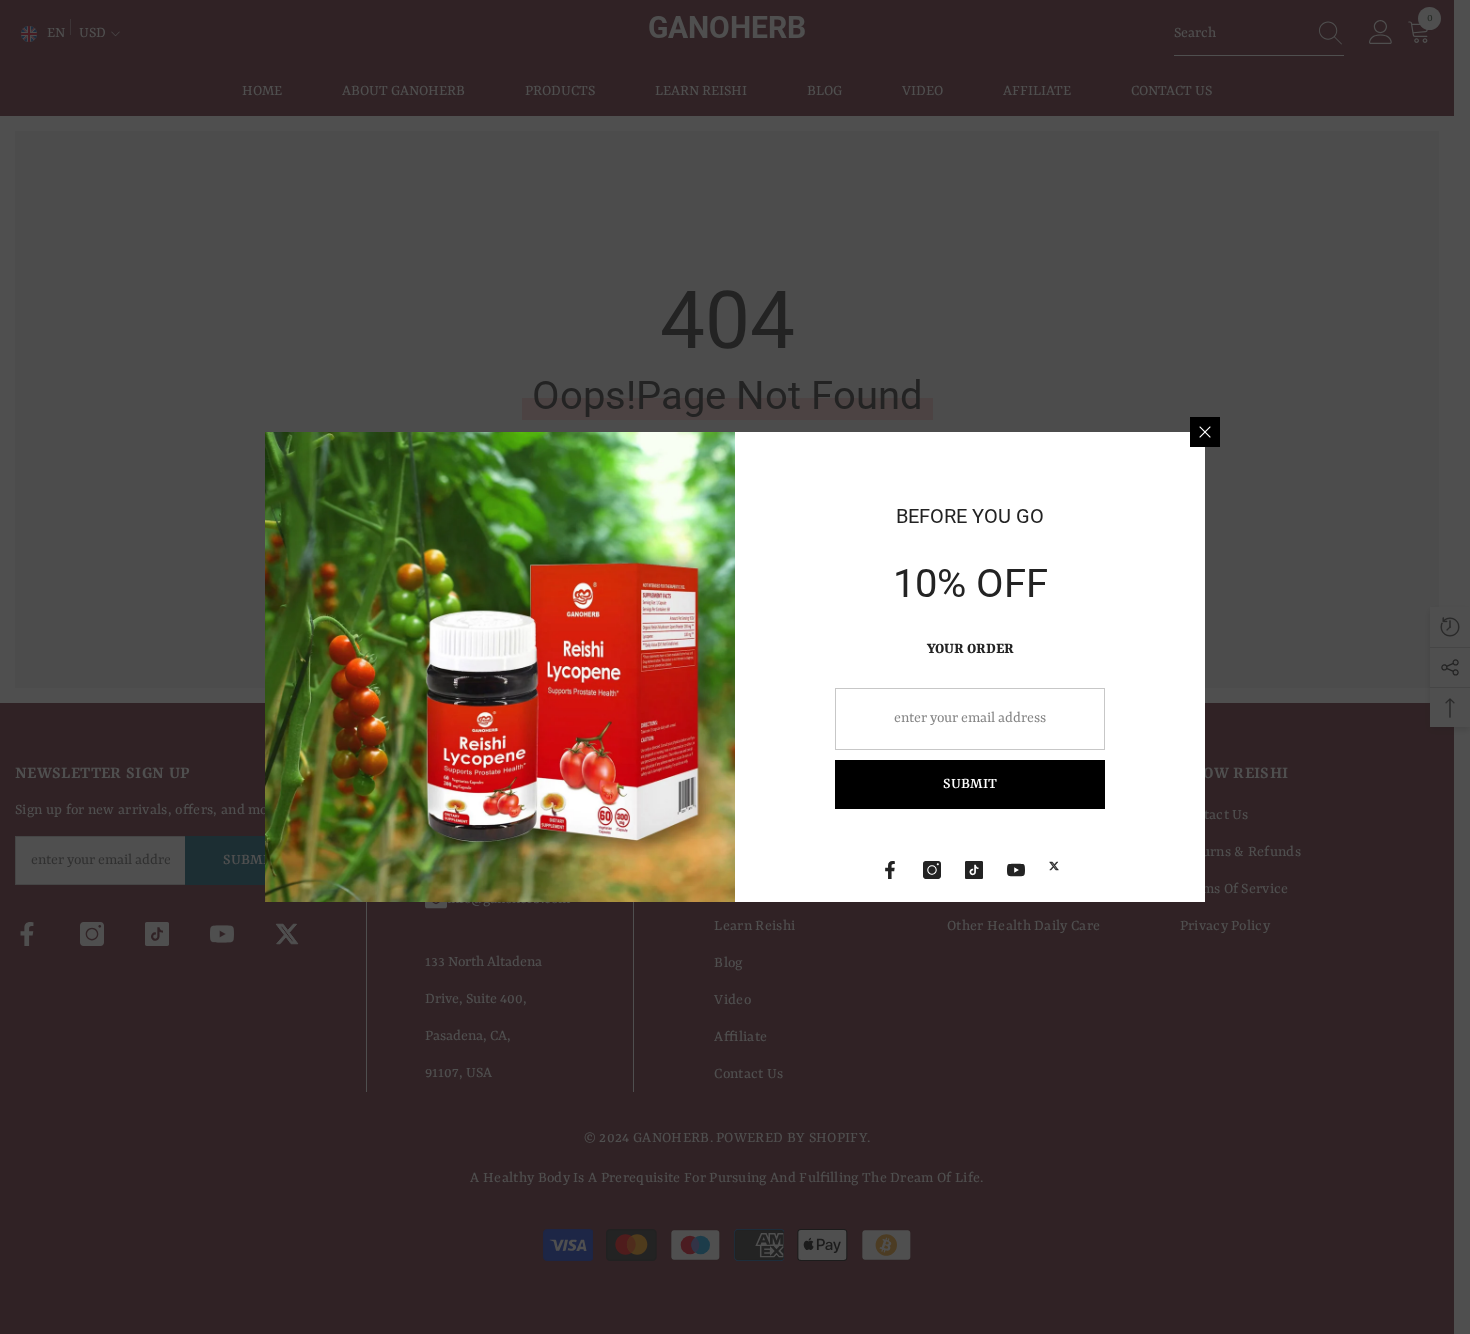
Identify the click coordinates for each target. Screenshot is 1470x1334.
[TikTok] (974, 870)
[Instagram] (932, 870)
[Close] (1205, 432)
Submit (970, 784)
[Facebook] (890, 870)
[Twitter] (1054, 866)
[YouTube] (1016, 870)
